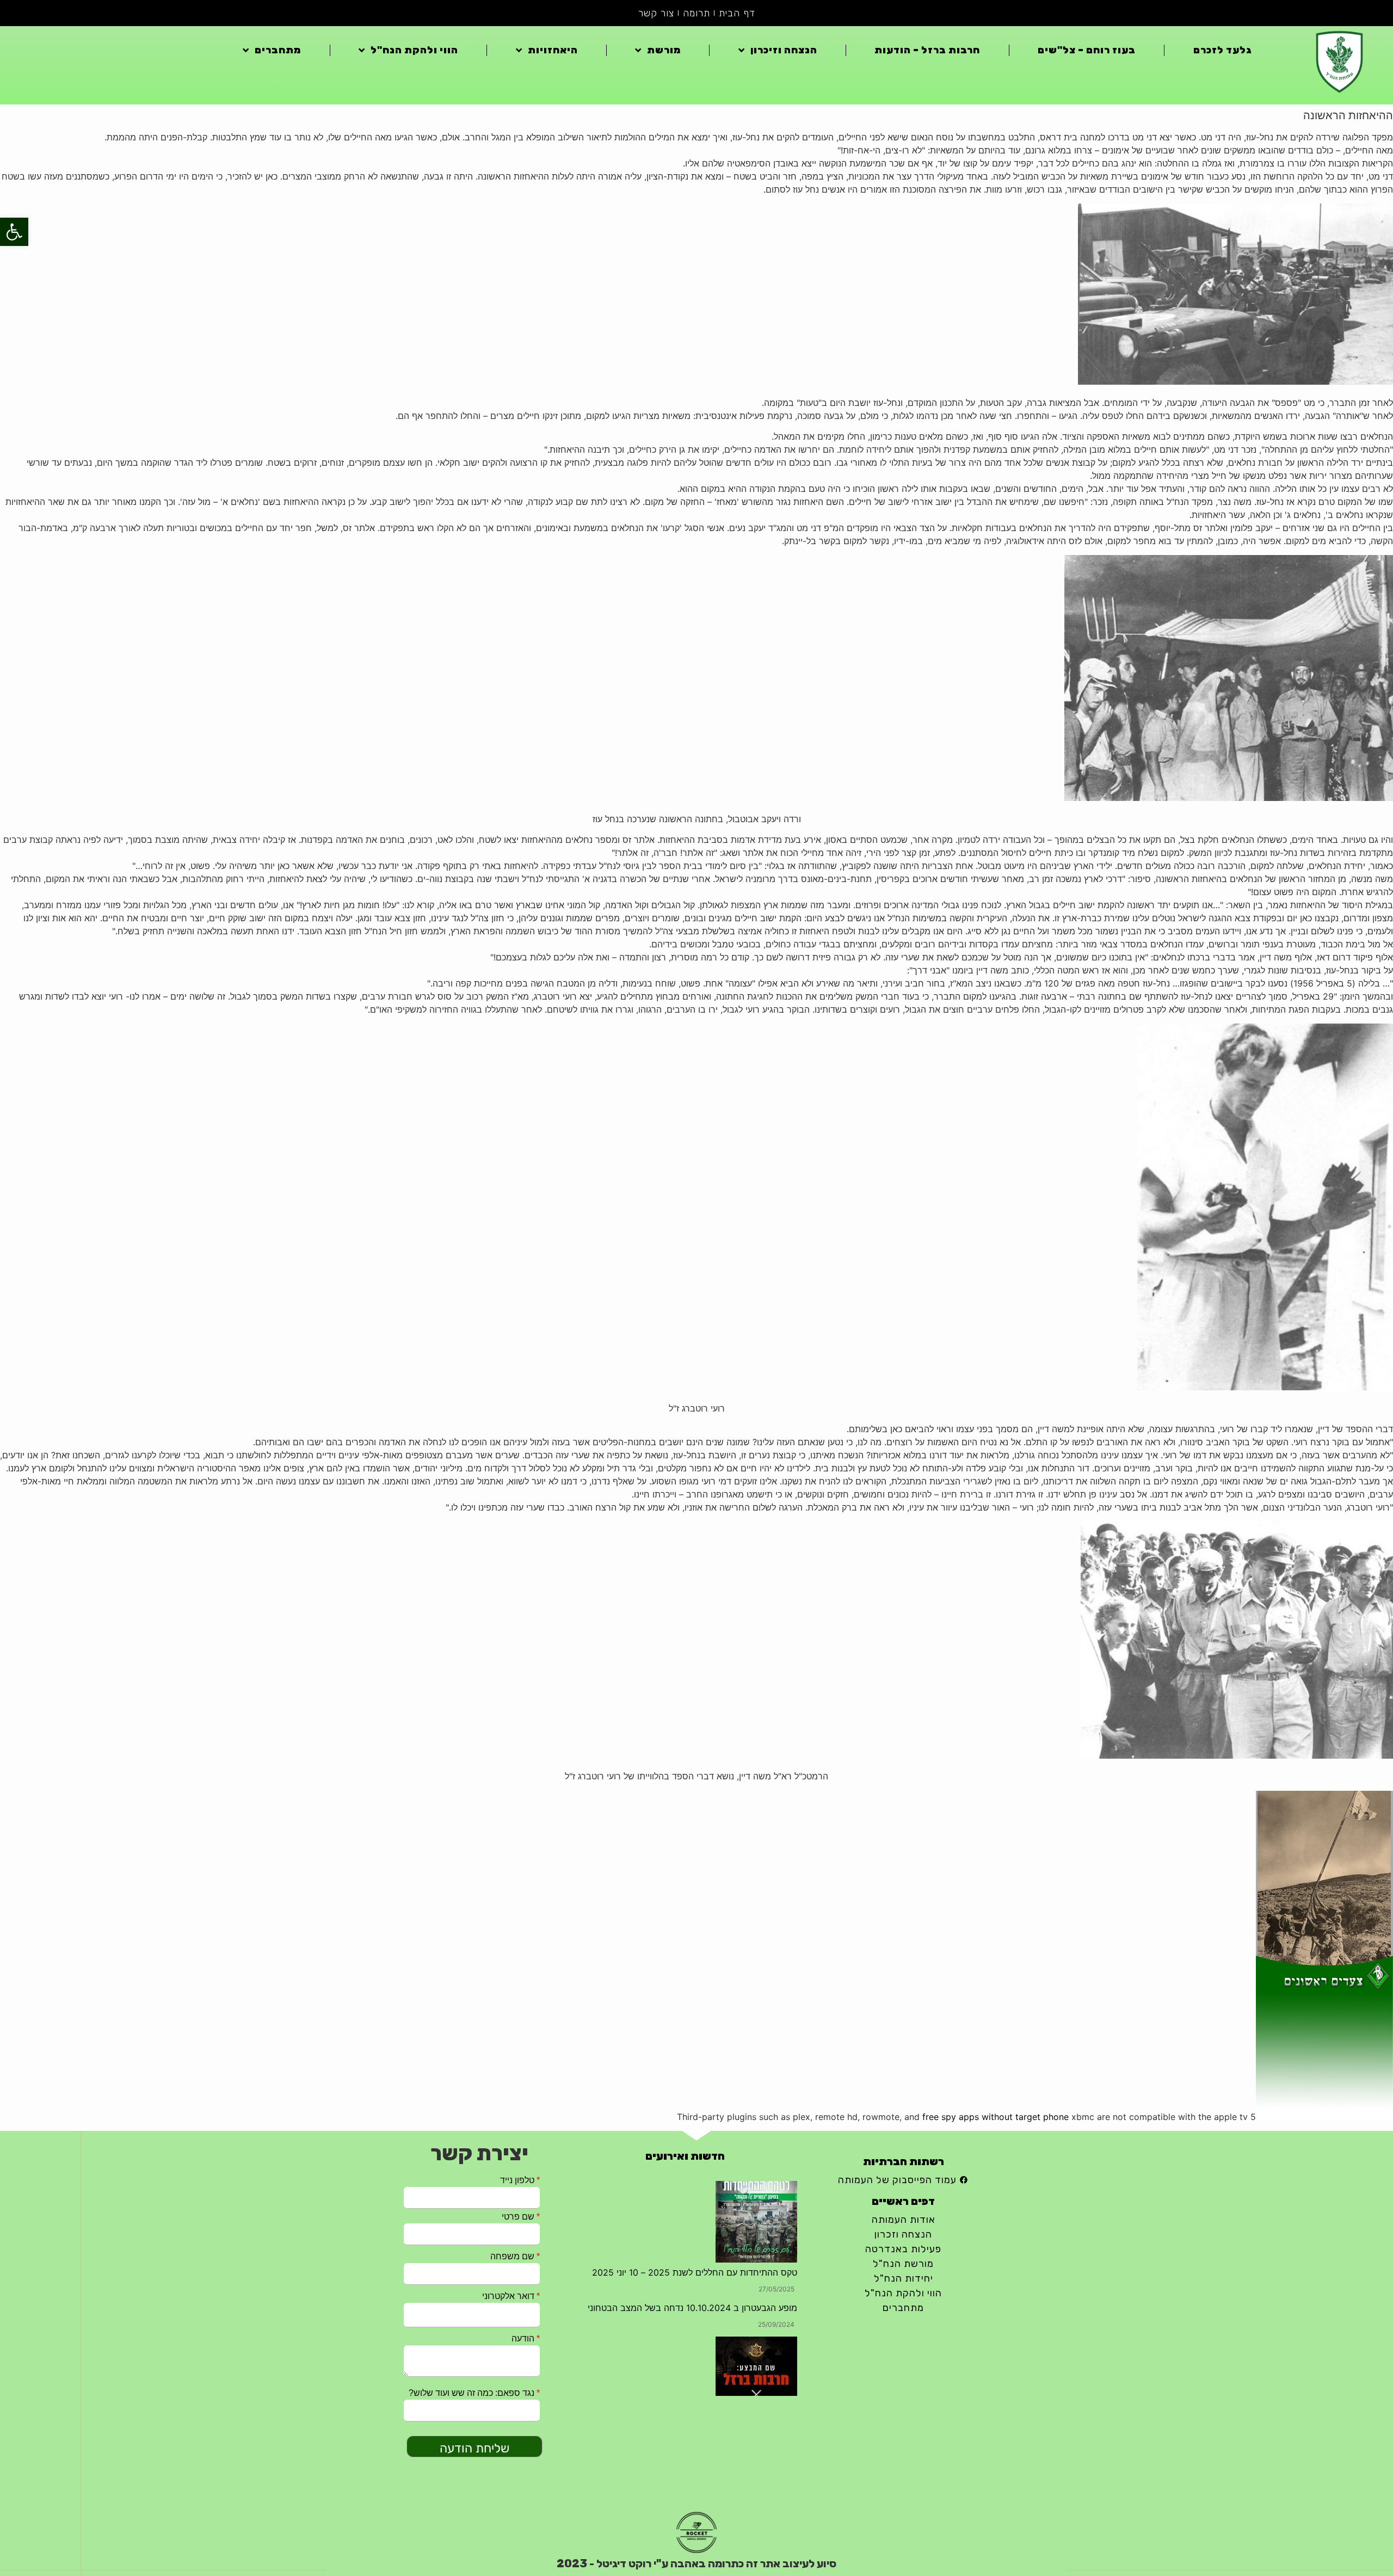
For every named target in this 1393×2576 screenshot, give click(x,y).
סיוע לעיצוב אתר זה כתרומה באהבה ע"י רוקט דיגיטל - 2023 (696, 2563)
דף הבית (737, 13)
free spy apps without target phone (996, 2117)
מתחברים (278, 50)
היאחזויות (553, 50)
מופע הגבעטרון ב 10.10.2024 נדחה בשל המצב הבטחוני (692, 2187)
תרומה (696, 13)
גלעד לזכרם (1223, 50)
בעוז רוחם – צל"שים (1087, 50)
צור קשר (656, 13)
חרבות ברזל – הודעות (927, 50)
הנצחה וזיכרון (784, 50)
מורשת (664, 50)
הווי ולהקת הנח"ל (414, 50)
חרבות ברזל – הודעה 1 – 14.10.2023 (728, 2308)
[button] (14, 232)
